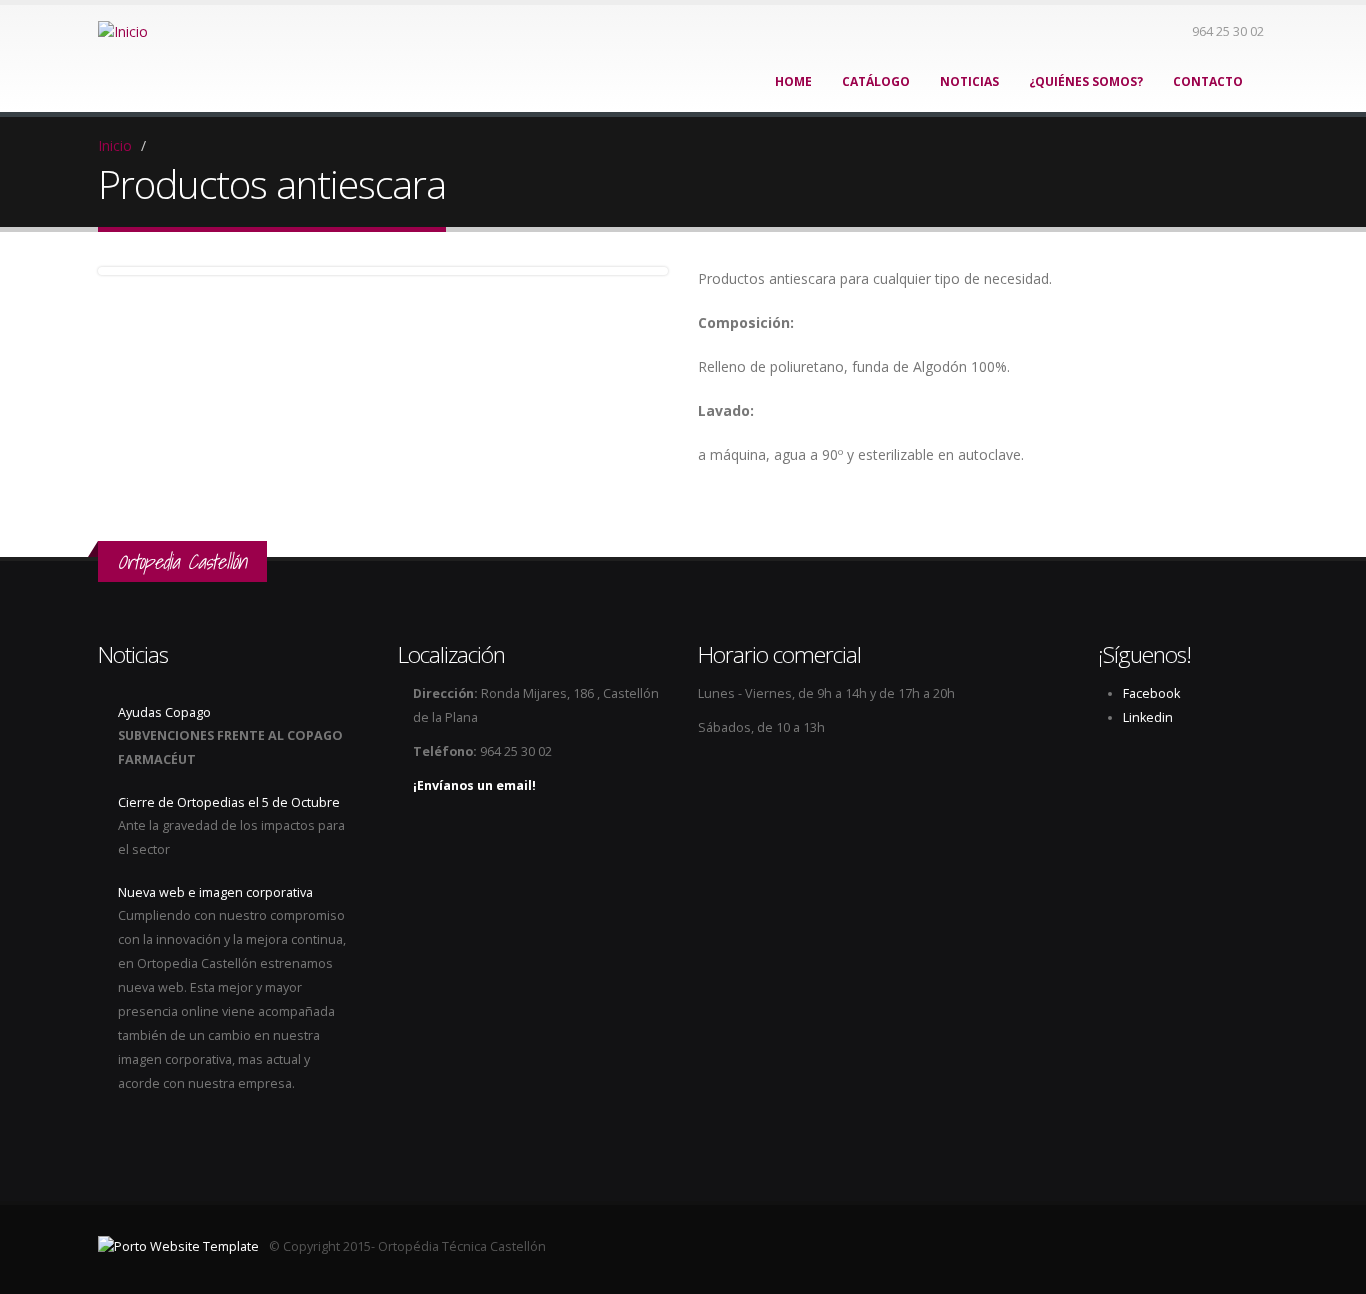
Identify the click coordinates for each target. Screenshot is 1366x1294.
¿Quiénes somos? (1086, 81)
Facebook (1151, 693)
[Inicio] (123, 30)
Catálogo (876, 81)
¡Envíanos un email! (474, 785)
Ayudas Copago (164, 712)
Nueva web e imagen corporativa (215, 892)
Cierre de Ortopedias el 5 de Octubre (229, 802)
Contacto (1208, 81)
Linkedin (1148, 717)
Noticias (969, 81)
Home (793, 81)
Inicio (115, 145)
